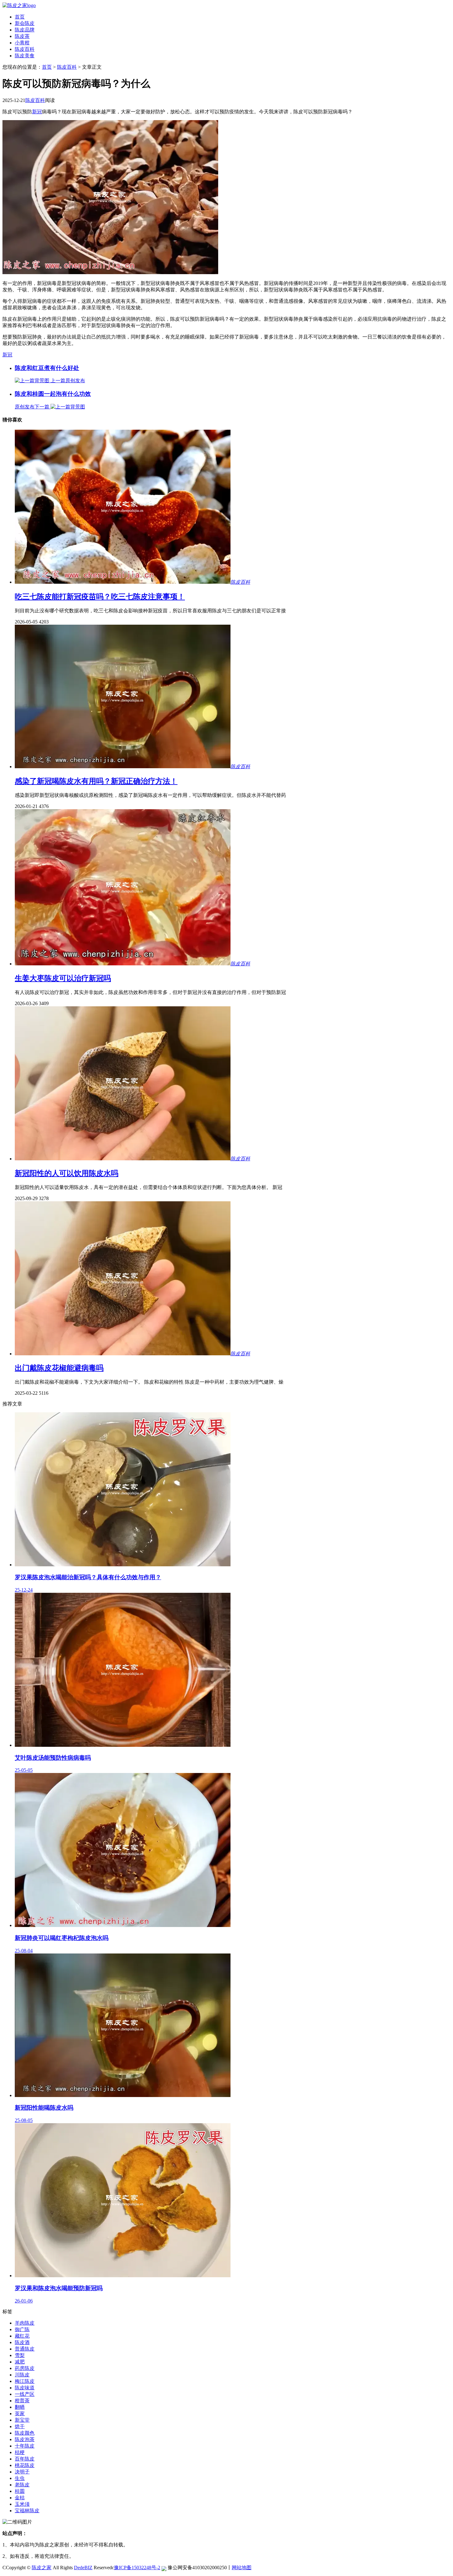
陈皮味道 (25, 2388)
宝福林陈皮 (27, 2511)
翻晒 (20, 2407)
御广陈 (22, 2329)
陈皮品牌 (25, 30)
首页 (20, 17)
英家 (20, 2414)
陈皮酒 (22, 2342)
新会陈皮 (25, 23)
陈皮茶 (22, 36)
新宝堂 (22, 2420)
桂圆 (20, 2491)
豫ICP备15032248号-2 (137, 2568)
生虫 (20, 2478)
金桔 (20, 2498)
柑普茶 (22, 2401)
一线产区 (25, 2394)
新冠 (37, 112)
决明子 (22, 2472)
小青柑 (22, 43)
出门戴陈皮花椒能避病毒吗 (59, 1368)
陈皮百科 (25, 49)
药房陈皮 (25, 2368)
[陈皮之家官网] (19, 5)
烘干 (20, 2426)
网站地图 (242, 2568)
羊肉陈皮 (25, 2323)
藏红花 (22, 2336)
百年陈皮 (25, 2459)
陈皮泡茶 (25, 2439)
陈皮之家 (42, 2568)
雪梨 (20, 2355)
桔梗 (20, 2452)
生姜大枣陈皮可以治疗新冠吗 (63, 978)
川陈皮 (22, 2375)
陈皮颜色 (25, 2433)
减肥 (20, 2362)
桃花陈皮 (25, 2465)
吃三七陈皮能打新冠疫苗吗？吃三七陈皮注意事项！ (100, 597)
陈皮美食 (25, 56)
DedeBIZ (83, 2568)
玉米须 (22, 2504)
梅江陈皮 (25, 2381)
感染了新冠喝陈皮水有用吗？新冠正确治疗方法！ (96, 781)
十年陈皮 (25, 2446)
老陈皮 (22, 2485)
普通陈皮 (25, 2349)
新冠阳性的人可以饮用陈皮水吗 (67, 1173)
